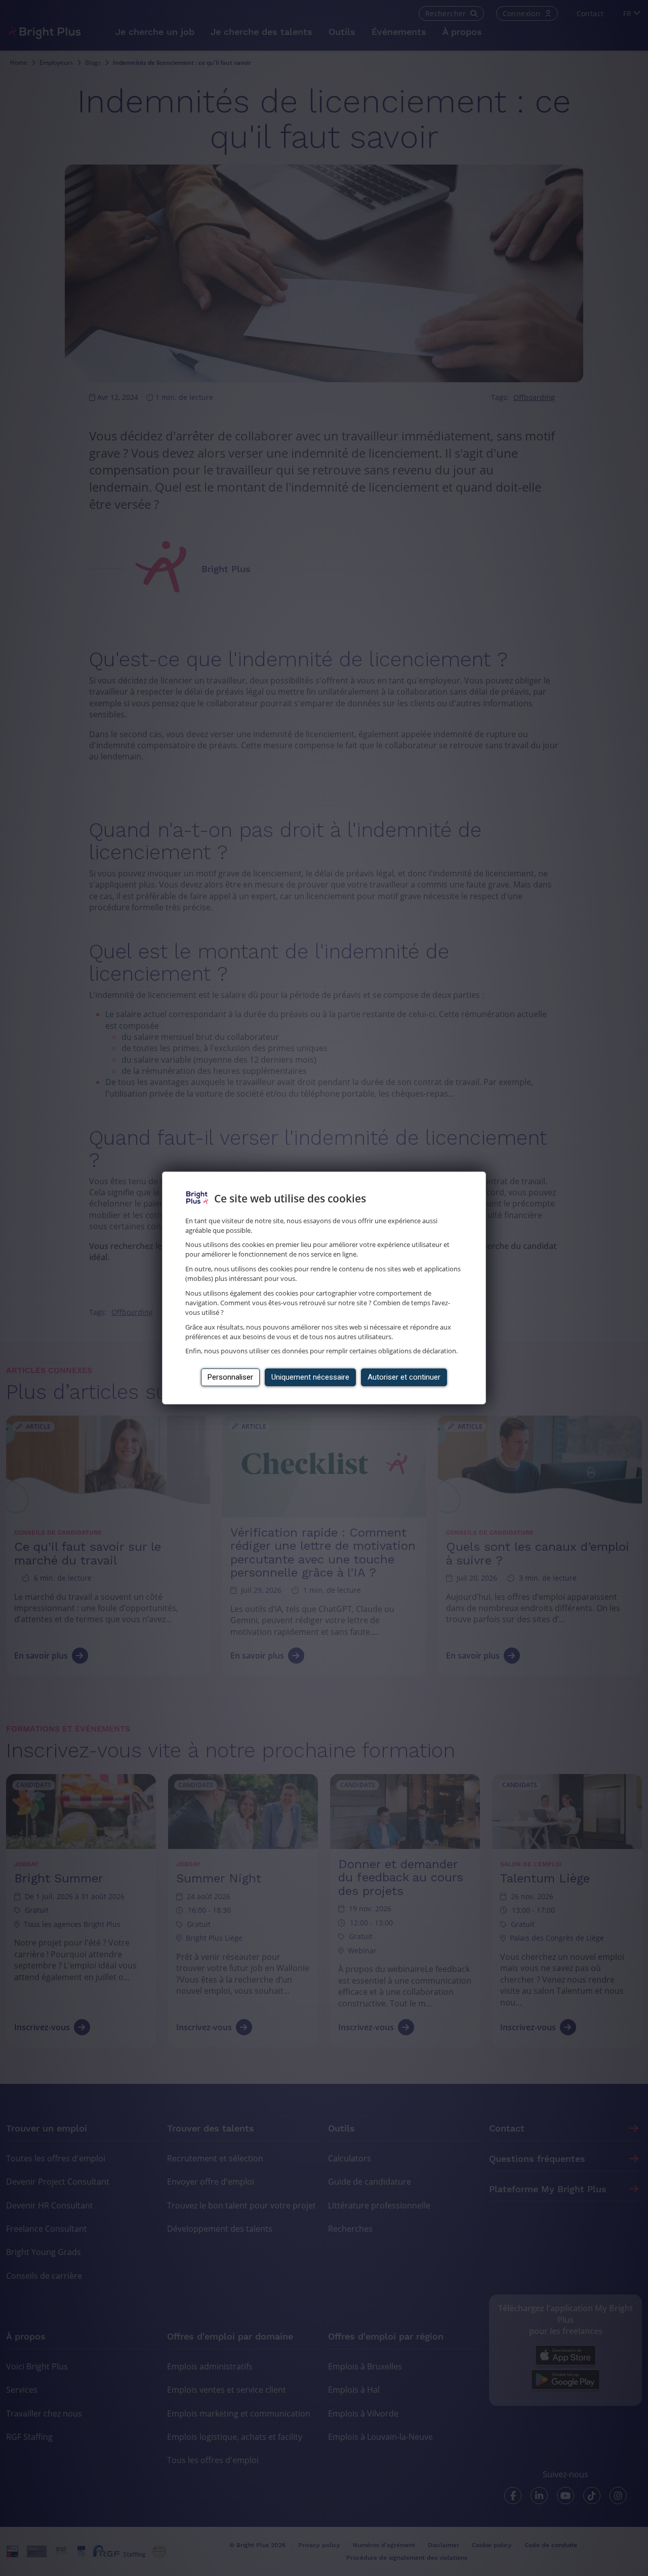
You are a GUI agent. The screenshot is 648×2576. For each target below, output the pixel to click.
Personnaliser (230, 1377)
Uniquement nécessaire (310, 1377)
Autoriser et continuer (404, 1377)
